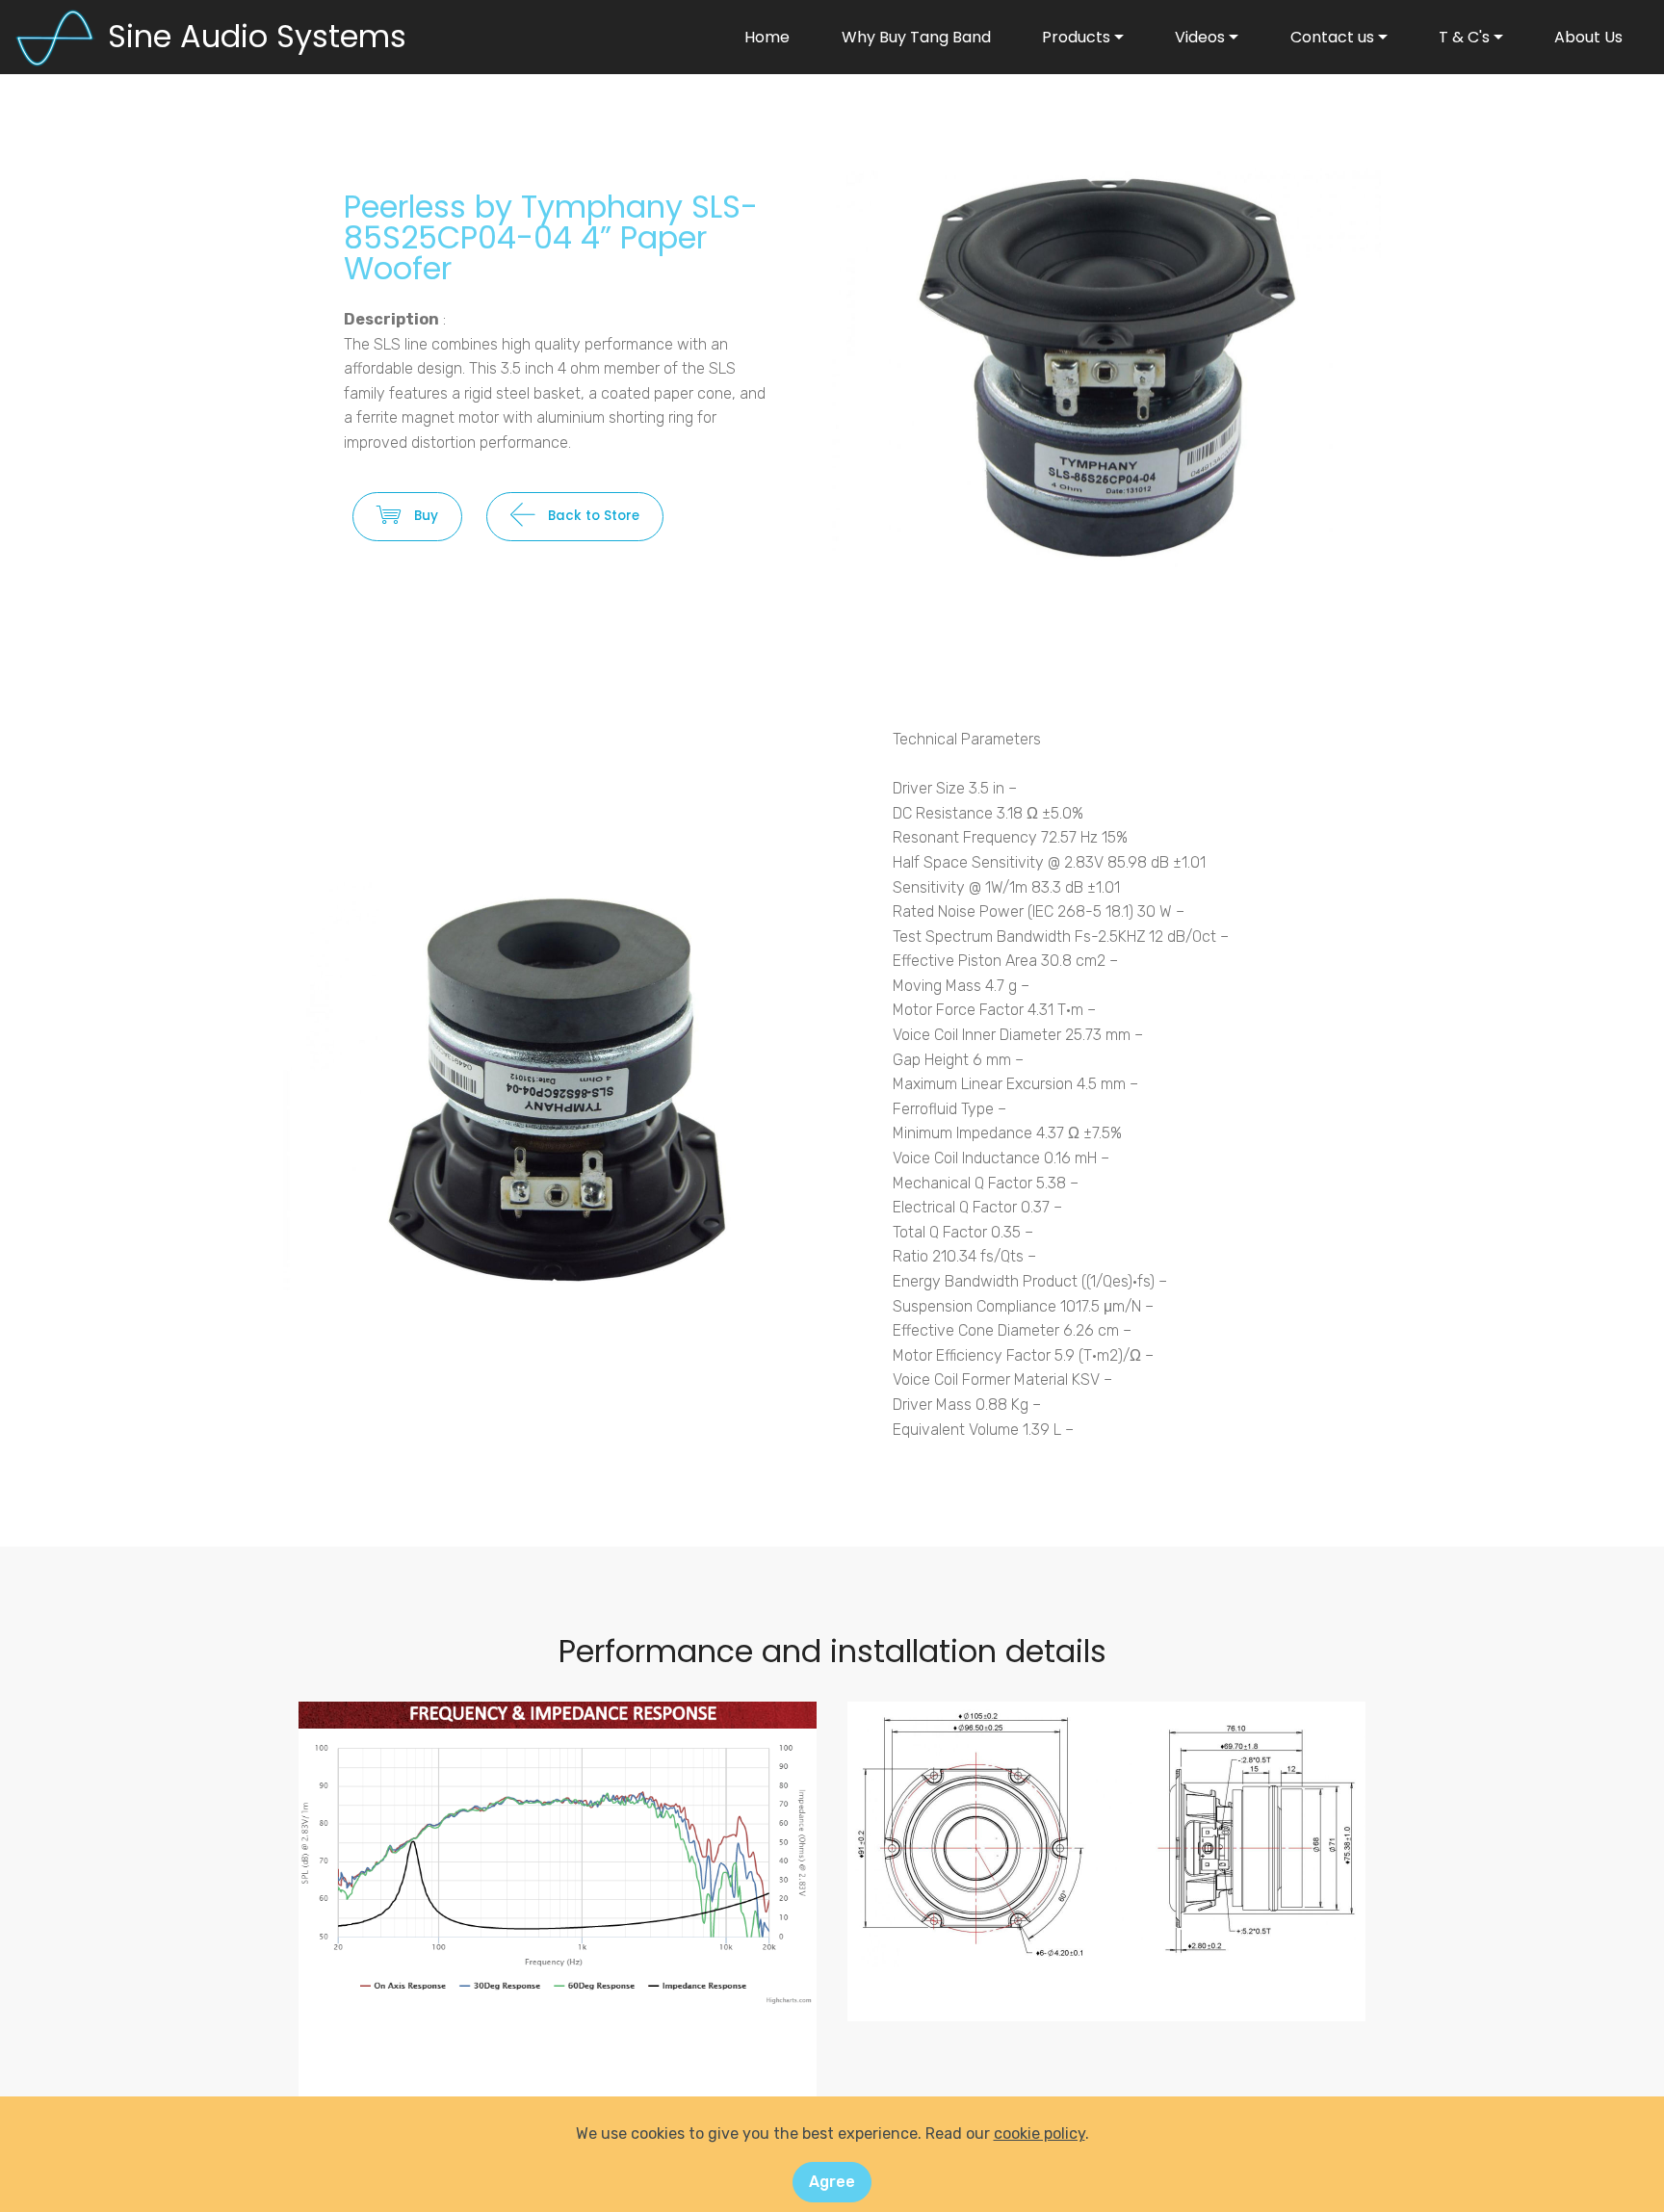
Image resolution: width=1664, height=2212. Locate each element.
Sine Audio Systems (257, 36)
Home (767, 37)
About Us (1588, 37)
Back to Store (594, 516)
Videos (1200, 37)
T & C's (1464, 37)
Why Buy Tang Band (916, 37)
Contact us (1332, 37)
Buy (426, 516)
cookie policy (1040, 2134)
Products (1076, 37)
